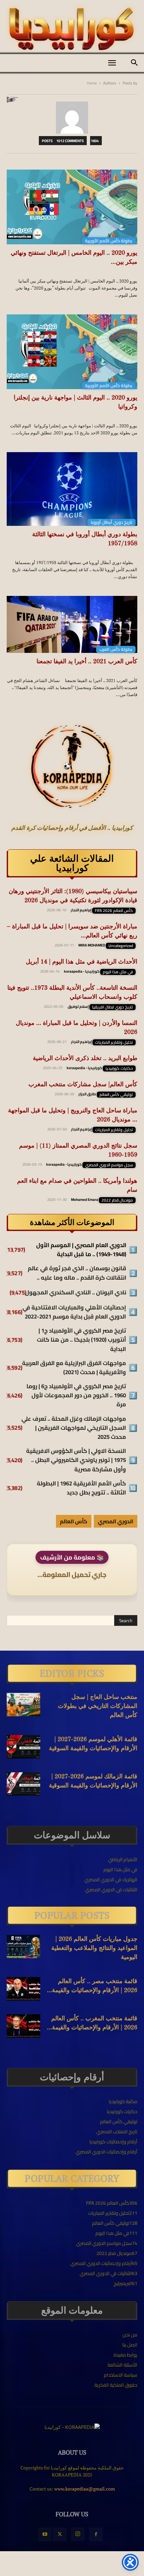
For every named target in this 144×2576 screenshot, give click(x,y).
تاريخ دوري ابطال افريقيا (113, 1007)
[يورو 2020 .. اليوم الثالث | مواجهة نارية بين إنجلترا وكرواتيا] (72, 352)
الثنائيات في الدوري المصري (111, 1890)
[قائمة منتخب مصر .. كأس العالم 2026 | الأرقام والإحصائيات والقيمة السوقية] (23, 1989)
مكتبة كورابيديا (123, 2101)
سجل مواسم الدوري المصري (109, 1165)
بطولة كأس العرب (116, 649)
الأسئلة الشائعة (122, 2365)
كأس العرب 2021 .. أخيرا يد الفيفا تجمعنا (87, 662)
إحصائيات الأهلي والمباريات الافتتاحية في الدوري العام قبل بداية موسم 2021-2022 (74, 1312)
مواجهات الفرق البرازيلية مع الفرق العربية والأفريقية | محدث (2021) (74, 1368)
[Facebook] (96, 2534)
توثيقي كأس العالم (116, 1095)
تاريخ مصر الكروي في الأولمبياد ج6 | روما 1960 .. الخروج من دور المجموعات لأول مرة (76, 1396)
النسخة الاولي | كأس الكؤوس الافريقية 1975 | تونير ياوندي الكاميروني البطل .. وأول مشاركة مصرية (76, 1460)
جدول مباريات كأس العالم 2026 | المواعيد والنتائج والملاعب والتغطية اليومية (94, 1948)
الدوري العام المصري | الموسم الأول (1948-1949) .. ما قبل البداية (81, 1250)
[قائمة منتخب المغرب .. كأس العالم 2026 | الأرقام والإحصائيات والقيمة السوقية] (23, 2026)
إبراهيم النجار (81, 910)
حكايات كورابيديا (119, 1068)
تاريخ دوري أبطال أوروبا (112, 522)
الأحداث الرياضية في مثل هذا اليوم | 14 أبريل (82, 962)
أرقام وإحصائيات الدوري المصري (106, 2152)
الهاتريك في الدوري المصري (111, 1880)
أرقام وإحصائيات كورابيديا (113, 2142)
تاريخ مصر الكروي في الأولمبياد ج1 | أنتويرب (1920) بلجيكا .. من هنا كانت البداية (81, 1340)
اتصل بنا (130, 2345)
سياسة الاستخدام (121, 2375)
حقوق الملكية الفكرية (116, 2385)
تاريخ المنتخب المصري (117, 2132)
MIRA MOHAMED (92, 945)
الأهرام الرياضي (123, 1859)
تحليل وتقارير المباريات (114, 1042)
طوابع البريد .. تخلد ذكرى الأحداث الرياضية (85, 1058)
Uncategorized (121, 946)
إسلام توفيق (78, 1006)
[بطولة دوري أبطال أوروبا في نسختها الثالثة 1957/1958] (72, 489)
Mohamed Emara (85, 1200)
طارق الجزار (87, 1094)
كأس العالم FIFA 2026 (114, 911)
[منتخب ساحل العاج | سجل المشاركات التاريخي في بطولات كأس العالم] (23, 1705)
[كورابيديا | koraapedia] (72, 29)
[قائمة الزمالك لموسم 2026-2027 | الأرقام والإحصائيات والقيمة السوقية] (23, 1784)
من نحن (130, 2335)
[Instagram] (78, 2534)
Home (92, 83)
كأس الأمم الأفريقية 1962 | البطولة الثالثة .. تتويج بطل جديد (81, 1488)
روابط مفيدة (125, 2355)
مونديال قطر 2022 (117, 1200)
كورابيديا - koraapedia (82, 971)
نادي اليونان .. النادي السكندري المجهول (76, 1293)
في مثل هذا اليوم (118, 972)
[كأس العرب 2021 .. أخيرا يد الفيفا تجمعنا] (72, 625)
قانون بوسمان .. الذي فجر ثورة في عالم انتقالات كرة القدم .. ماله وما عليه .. (77, 1273)
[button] (112, 63)
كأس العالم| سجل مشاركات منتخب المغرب (83, 1085)
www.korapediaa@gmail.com (85, 2489)
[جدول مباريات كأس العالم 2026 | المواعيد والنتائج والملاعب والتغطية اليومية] (23, 1947)
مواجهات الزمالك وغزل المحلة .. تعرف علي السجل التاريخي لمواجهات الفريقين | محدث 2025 (74, 1428)
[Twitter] (60, 2534)
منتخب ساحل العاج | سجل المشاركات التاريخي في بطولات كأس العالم (98, 1706)
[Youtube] (45, 2534)
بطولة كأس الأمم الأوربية (109, 241)
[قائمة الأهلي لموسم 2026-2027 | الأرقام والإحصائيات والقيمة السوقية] (23, 1747)
